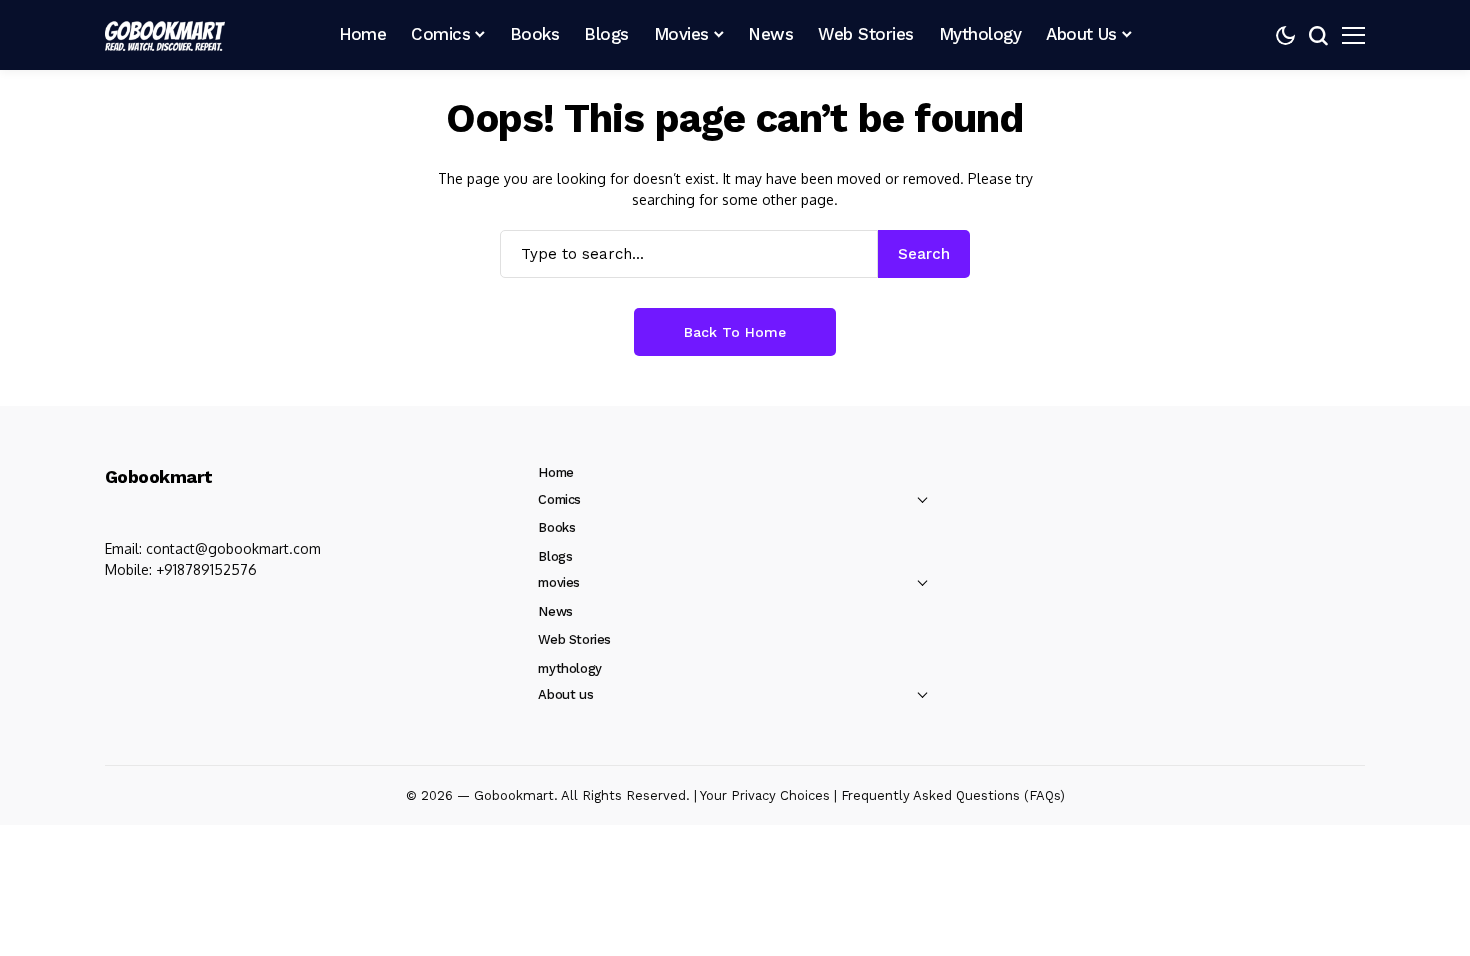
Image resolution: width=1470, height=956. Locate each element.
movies (559, 582)
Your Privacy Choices (765, 795)
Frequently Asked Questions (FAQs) (953, 795)
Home (555, 472)
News (555, 611)
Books (556, 527)
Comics (559, 499)
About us (565, 694)
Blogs (555, 556)
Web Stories (574, 639)
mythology (570, 668)
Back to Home (735, 332)
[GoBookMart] (165, 35)
